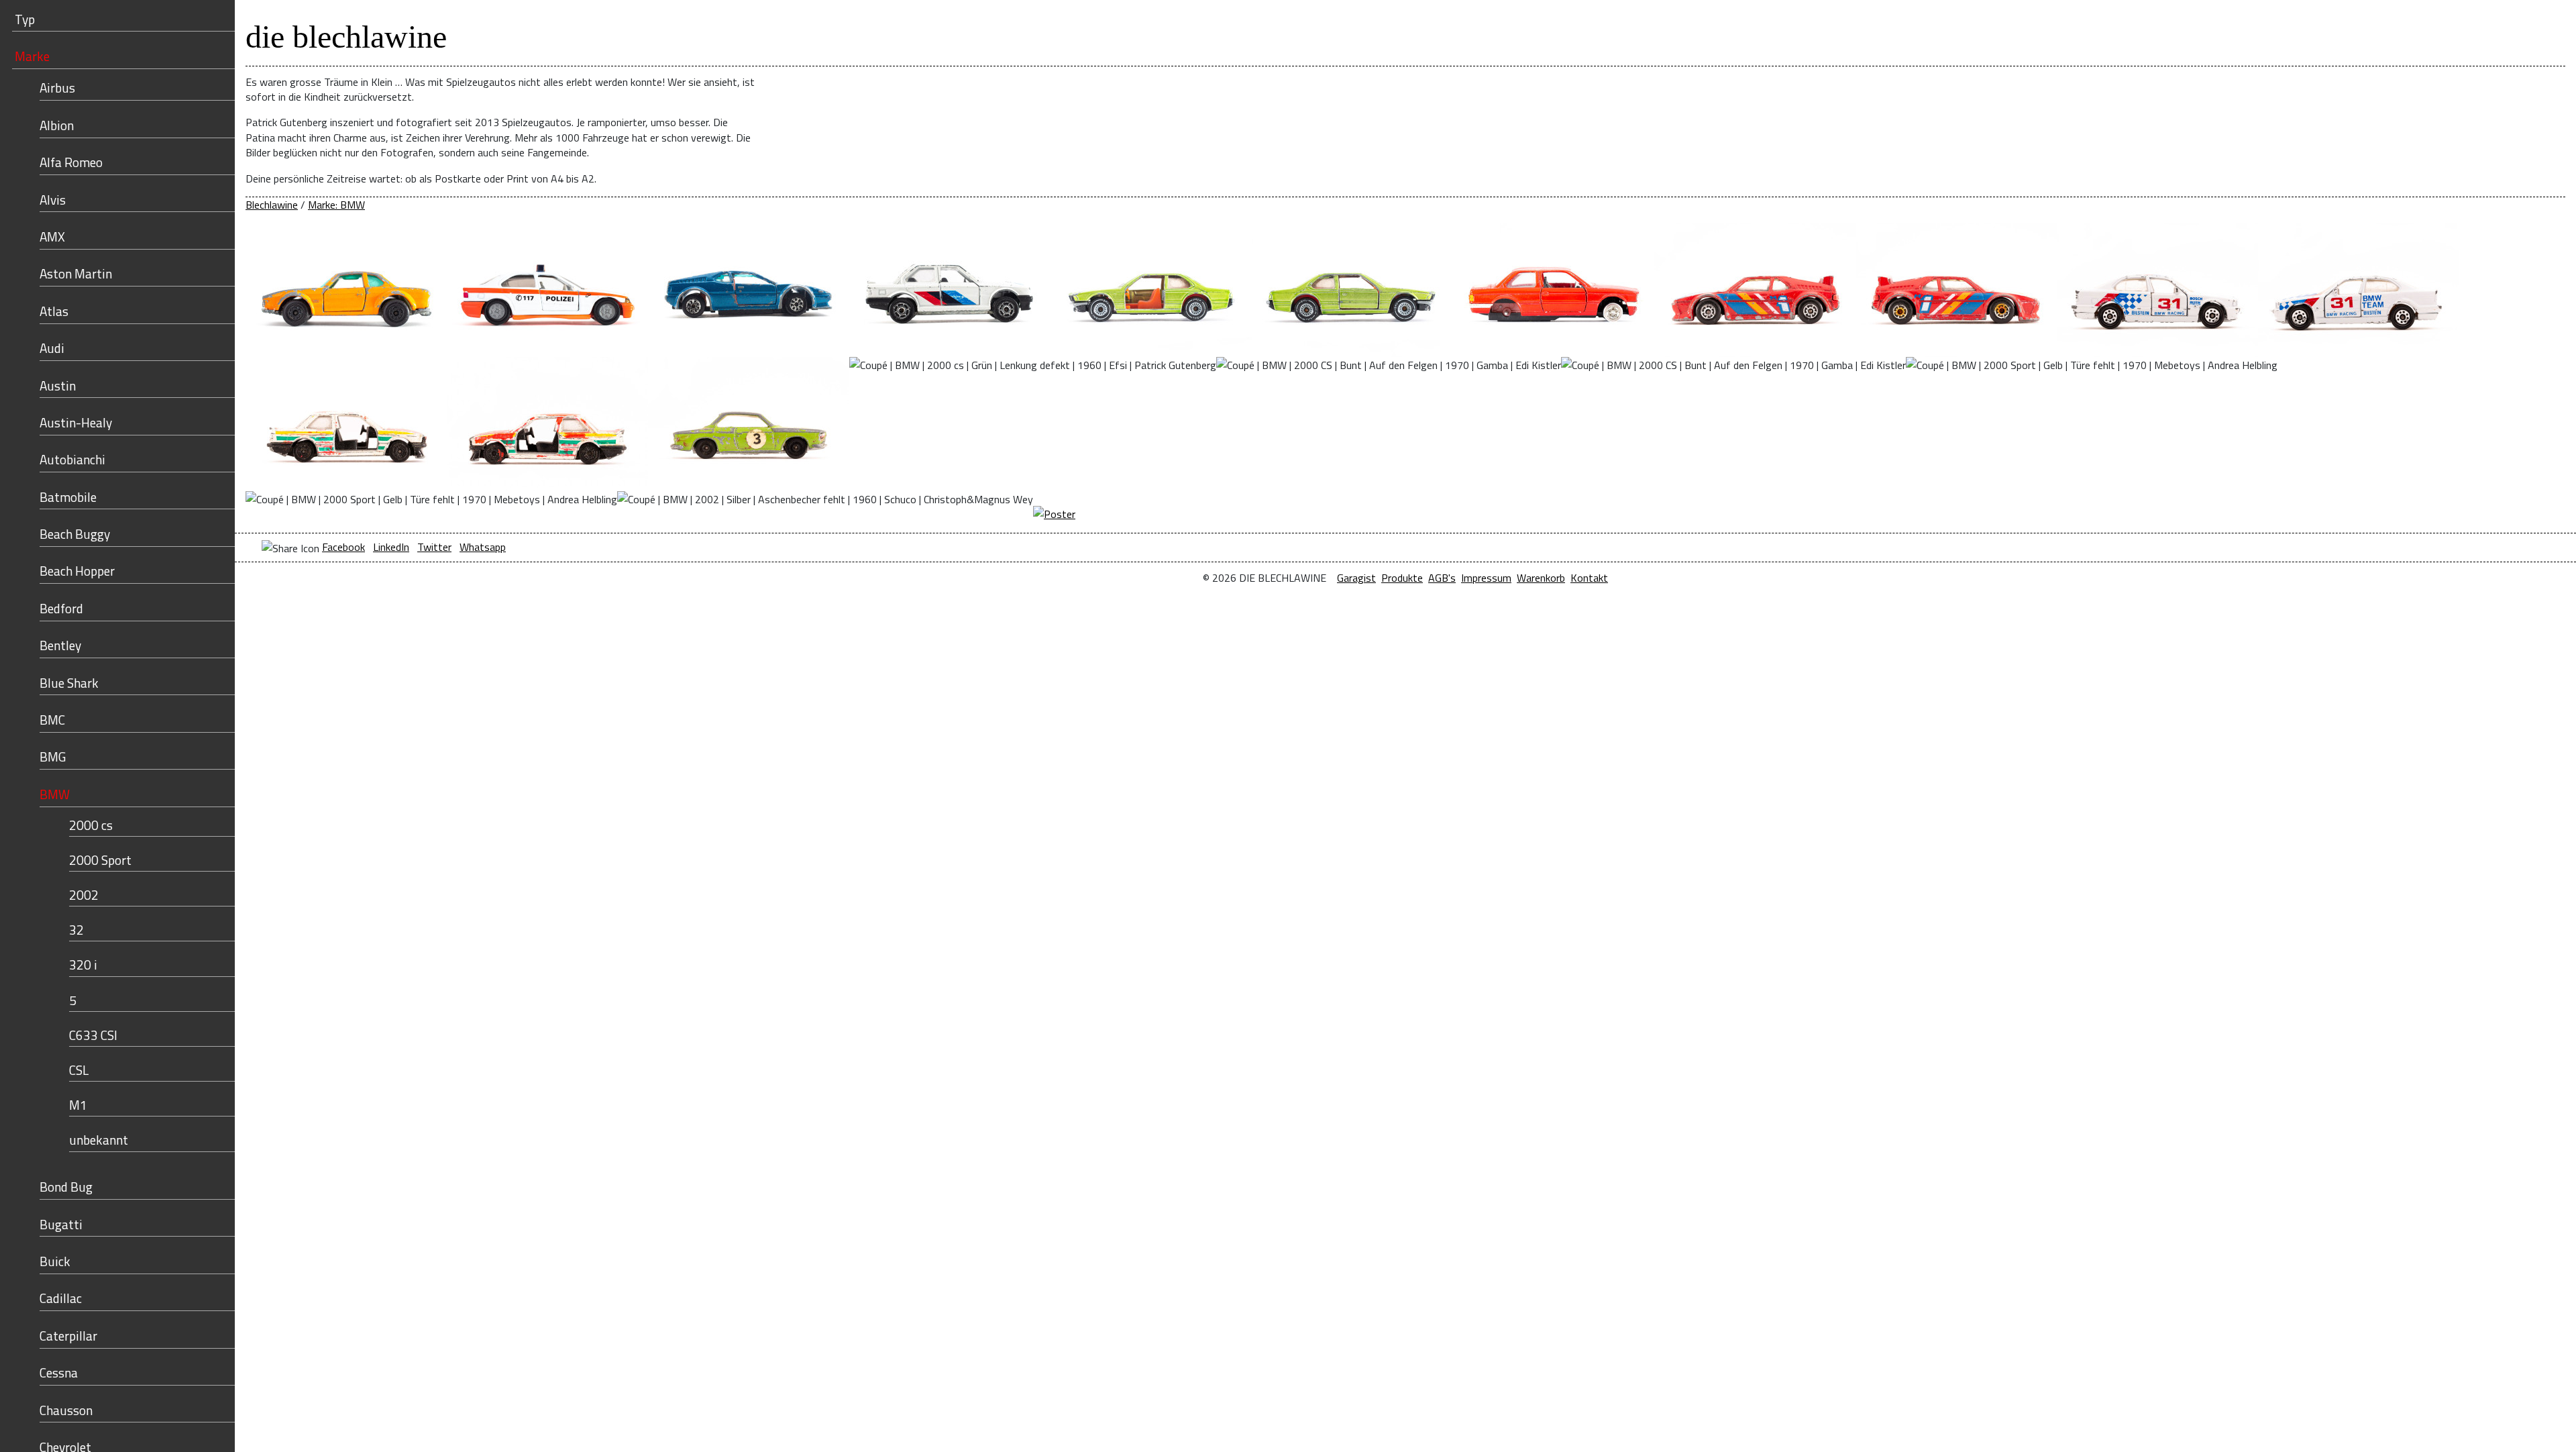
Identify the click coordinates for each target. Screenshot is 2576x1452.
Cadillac (61, 1298)
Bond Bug (66, 1187)
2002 (84, 895)
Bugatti (61, 1224)
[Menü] (2546, 28)
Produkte (1402, 578)
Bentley (60, 645)
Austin (58, 385)
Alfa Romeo (71, 162)
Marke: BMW (336, 205)
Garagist (1356, 578)
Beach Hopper (77, 571)
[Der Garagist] (2504, 28)
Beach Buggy (75, 534)
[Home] (2418, 28)
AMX (52, 237)
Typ (25, 19)
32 (76, 930)
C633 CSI (93, 1035)
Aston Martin (76, 273)
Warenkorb (1541, 578)
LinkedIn (391, 547)
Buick (55, 1261)
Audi (52, 348)
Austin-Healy (76, 422)
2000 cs (91, 825)
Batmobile (68, 497)
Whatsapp (483, 547)
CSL (79, 1070)
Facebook (343, 547)
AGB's (1442, 578)
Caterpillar (68, 1336)
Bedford (61, 608)
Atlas (54, 311)
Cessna (59, 1372)
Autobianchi (72, 459)
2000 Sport (100, 860)
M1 (78, 1105)
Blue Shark (69, 683)
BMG (53, 757)
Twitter (434, 547)
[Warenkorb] (2461, 28)
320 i (83, 965)
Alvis (53, 200)
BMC (52, 720)
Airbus (57, 88)
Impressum (1486, 578)
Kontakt (1589, 578)
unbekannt (99, 1140)
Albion (57, 125)
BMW (55, 794)
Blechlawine (272, 205)
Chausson (66, 1410)
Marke (32, 56)
